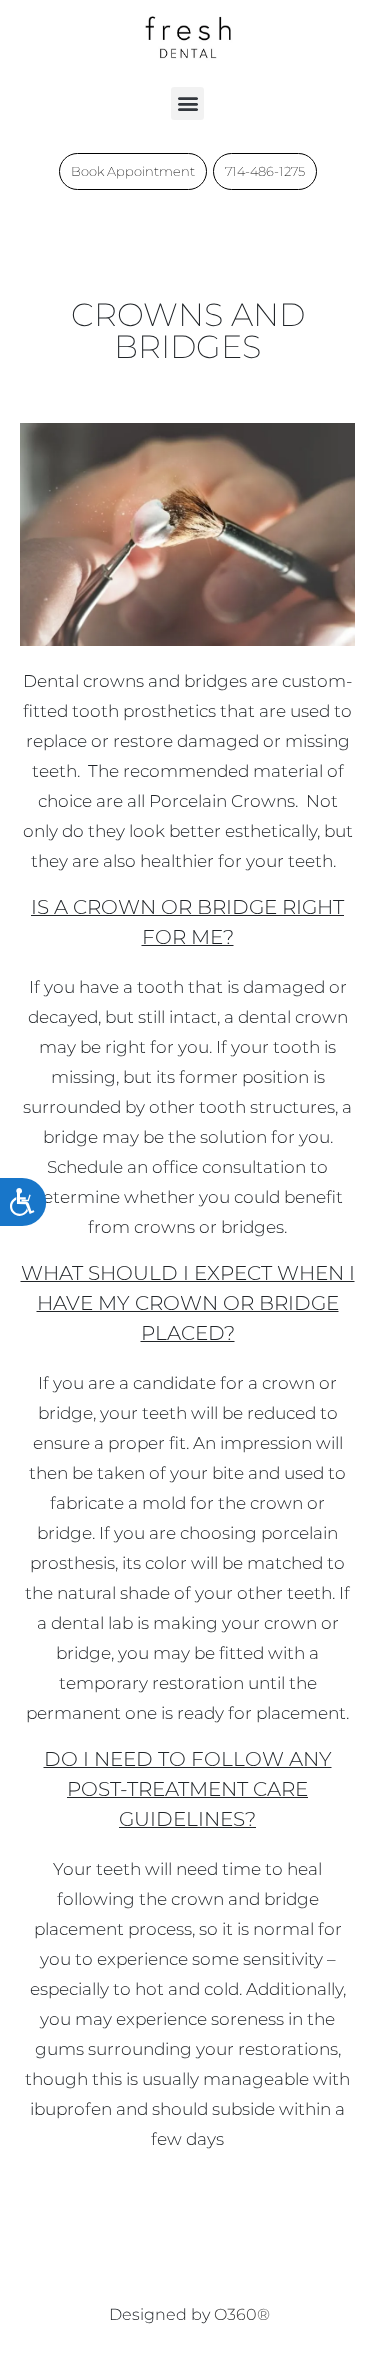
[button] (187, 103)
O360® (242, 2314)
